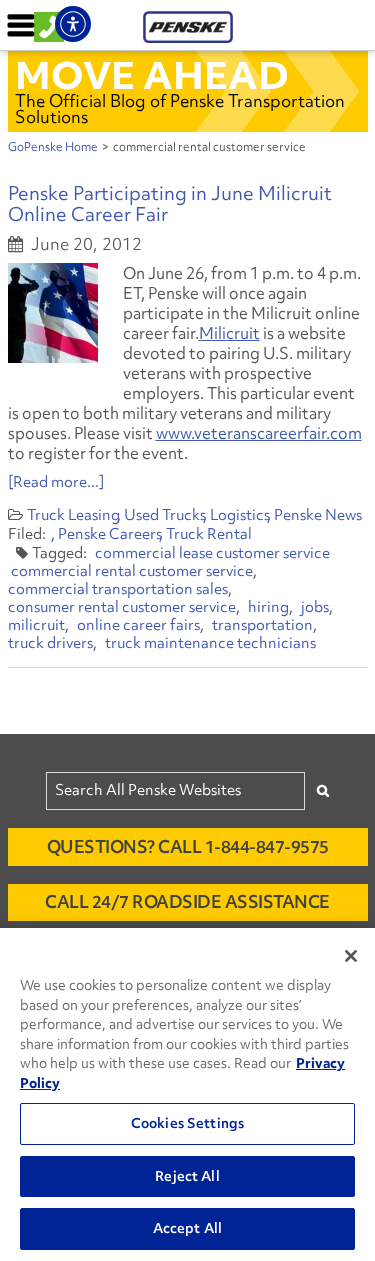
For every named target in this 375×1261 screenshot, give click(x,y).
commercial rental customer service (132, 571)
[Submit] (323, 790)
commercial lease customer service (212, 553)
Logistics (240, 515)
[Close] (351, 956)
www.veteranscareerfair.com (259, 433)
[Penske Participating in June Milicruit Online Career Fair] (53, 313)
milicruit (36, 625)
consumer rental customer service (122, 607)
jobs (315, 607)
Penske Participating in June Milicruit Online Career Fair (170, 203)
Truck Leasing (73, 515)
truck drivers (50, 643)
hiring (268, 607)
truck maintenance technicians (210, 643)
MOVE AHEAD (152, 75)
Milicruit (229, 333)
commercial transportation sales (118, 589)
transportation (262, 625)
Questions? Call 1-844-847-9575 (188, 846)
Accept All (187, 1228)
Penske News (318, 515)
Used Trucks (165, 515)
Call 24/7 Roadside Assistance (187, 901)
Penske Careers (110, 534)
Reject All (187, 1176)
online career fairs (138, 625)
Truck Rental (209, 534)
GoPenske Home (53, 147)
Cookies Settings (187, 1123)
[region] (187, 1094)
